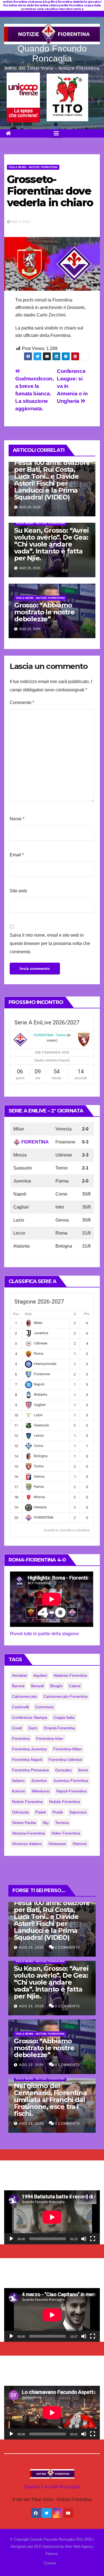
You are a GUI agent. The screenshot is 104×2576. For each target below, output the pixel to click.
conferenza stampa (30, 1717)
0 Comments (67, 1948)
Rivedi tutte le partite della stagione (45, 1634)
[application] (52, 2217)
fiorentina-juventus (29, 1749)
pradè (58, 1812)
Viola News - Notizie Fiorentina (33, 167)
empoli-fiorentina (59, 1728)
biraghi (56, 1686)
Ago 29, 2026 (31, 1948)
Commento (22, 703)
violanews (57, 1844)
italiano (18, 1781)
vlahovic (80, 1844)
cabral (75, 1686)
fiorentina (21, 1738)
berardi (37, 1686)
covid (17, 1728)
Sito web (18, 891)
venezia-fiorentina (28, 1833)
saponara (78, 1812)
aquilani (40, 1675)
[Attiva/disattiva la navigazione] (56, 133)
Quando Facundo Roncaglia (52, 53)
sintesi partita (24, 1823)
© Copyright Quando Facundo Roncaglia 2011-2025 (52, 2539)
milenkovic (41, 1791)
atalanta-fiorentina (70, 1675)
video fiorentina (66, 1833)
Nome (17, 819)
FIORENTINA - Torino (50, 1035)
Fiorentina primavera (30, 1770)
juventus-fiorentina (71, 1781)
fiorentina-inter (50, 1738)
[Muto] (84, 2239)
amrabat (19, 1675)
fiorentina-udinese (65, 1760)
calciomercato (25, 1696)
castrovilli (20, 1707)
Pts (87, 1314)
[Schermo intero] (93, 2239)
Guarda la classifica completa (67, 1530)
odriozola (20, 1812)
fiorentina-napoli (27, 1760)
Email (17, 855)
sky (46, 1823)
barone (18, 1686)
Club (28, 1314)
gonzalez (64, 1770)
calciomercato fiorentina (66, 1696)
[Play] (11, 2239)
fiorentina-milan (68, 1749)
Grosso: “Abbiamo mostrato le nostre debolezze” (44, 612)
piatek (41, 1812)
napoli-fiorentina (71, 1791)
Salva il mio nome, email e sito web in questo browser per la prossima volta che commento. (50, 943)
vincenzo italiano (27, 1844)
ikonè (83, 1770)
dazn (33, 1728)
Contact (50, 2563)
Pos (16, 1314)
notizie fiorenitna (27, 1802)
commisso (45, 1707)
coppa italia (64, 1717)
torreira (62, 1823)
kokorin (19, 1791)
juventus (39, 1781)
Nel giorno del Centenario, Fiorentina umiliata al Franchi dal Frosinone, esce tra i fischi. (50, 2100)
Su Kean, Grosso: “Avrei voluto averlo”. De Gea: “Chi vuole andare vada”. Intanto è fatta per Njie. (51, 544)
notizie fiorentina (64, 1802)
